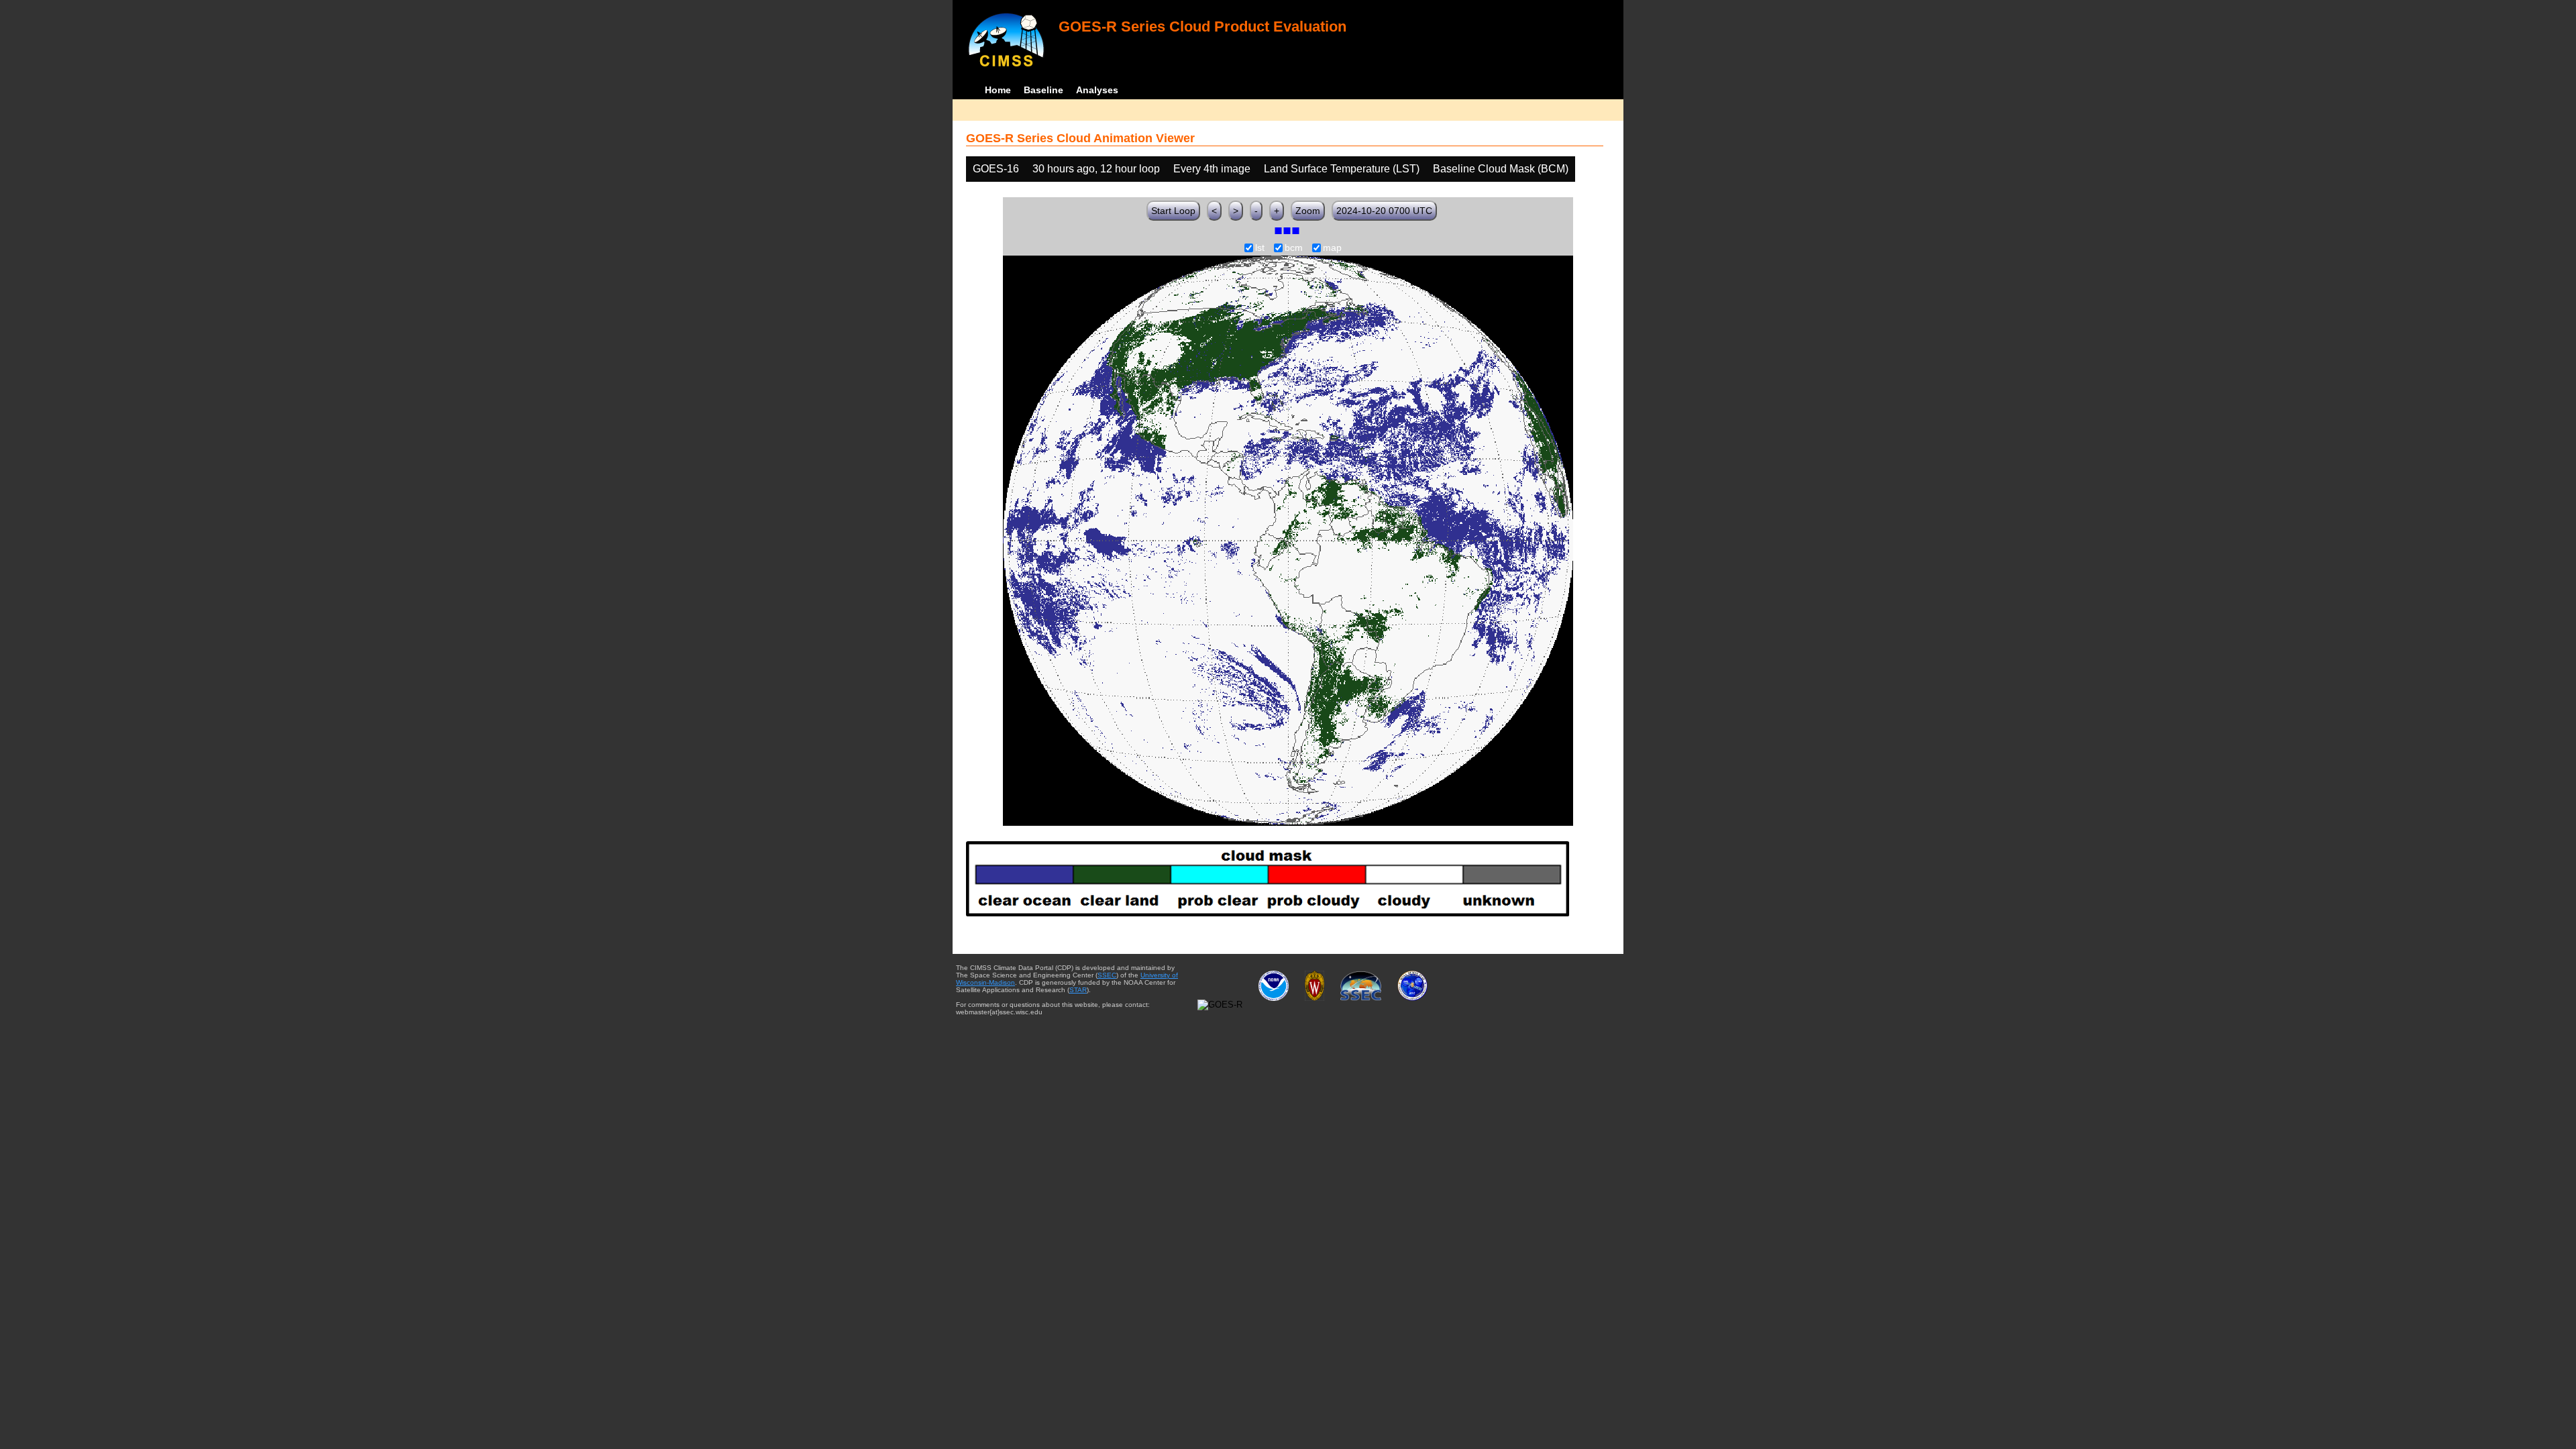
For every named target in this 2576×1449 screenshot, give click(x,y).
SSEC (1107, 975)
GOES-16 (996, 169)
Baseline (1043, 90)
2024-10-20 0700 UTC (1384, 211)
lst (1260, 248)
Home (998, 90)
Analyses (1097, 90)
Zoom (1308, 211)
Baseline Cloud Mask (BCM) (1501, 169)
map (1332, 248)
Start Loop (1173, 211)
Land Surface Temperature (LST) (1342, 169)
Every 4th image (1212, 169)
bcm (1294, 248)
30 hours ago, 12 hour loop (1096, 169)
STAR (1078, 990)
